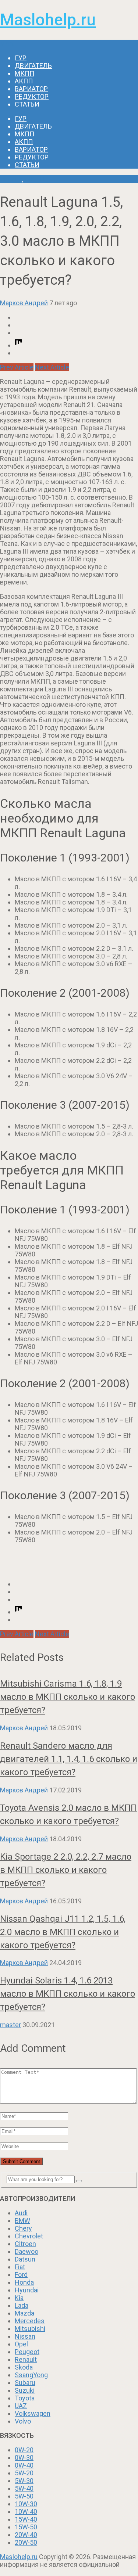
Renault (11, 179)
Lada (22, 2305)
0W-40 (24, 2465)
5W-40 (24, 2488)
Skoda (24, 2367)
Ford (21, 2275)
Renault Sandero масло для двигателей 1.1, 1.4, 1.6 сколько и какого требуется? (69, 1759)
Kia (19, 2298)
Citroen (25, 2244)
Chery (23, 2228)
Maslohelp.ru (48, 20)
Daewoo (26, 2251)
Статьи (27, 104)
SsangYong (31, 2375)
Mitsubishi (30, 2329)
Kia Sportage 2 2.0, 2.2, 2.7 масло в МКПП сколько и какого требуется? (66, 1870)
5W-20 (24, 2473)
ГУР (21, 58)
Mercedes (30, 2321)
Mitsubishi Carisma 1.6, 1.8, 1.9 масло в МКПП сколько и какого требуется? (68, 1697)
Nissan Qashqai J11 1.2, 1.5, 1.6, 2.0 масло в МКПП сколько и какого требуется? (63, 1932)
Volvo (23, 2421)
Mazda (24, 2313)
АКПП (24, 81)
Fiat (20, 2267)
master (10, 2025)
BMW (22, 2221)
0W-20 (24, 2450)
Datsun (25, 2259)
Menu (8, 44)
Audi (21, 2213)
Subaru (25, 2383)
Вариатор (31, 89)
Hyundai (27, 2290)
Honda (24, 2282)
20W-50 (26, 2542)
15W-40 (26, 2519)
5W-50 (24, 2496)
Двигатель (33, 66)
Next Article (52, 367)
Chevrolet (29, 2236)
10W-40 (26, 2512)
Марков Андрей (24, 303)
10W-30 (26, 2504)
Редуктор (32, 96)
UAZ (21, 2406)
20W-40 (26, 2535)
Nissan (25, 2336)
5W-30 (24, 2481)
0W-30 (24, 2458)
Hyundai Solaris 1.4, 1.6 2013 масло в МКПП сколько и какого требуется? (68, 1994)
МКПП (24, 73)
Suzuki (25, 2390)
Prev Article (17, 367)
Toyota (25, 2398)
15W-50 (26, 2527)
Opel (21, 2344)
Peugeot (27, 2352)
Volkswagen (33, 2413)
